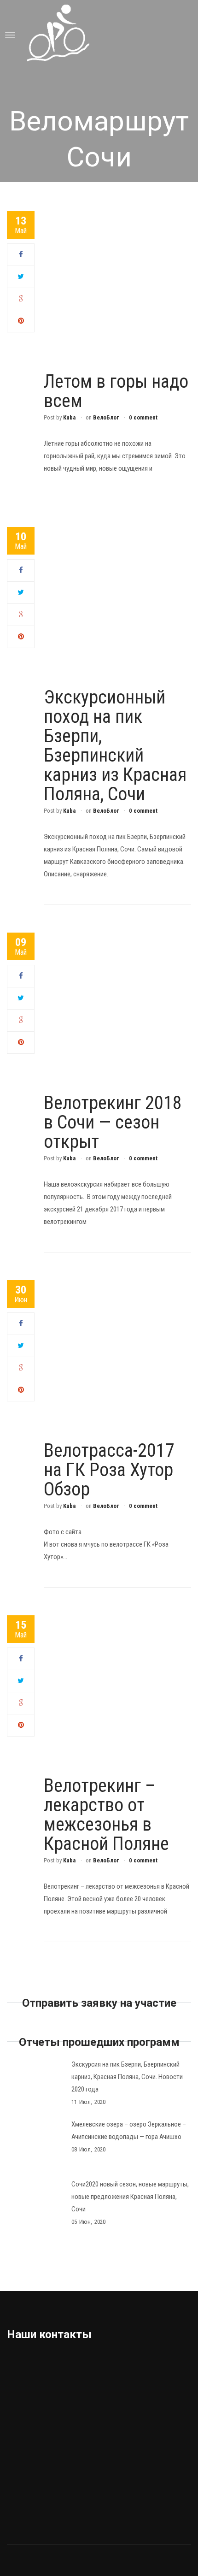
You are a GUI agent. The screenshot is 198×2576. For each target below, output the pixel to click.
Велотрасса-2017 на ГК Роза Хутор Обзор (109, 1470)
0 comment (143, 417)
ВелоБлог (106, 417)
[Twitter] (21, 277)
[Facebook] (21, 254)
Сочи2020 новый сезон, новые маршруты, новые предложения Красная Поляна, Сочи (130, 2197)
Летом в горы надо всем (116, 391)
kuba (69, 417)
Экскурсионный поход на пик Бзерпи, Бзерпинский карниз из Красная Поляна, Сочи (115, 746)
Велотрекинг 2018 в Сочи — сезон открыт (113, 1122)
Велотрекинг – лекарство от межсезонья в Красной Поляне (106, 1815)
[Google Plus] (21, 299)
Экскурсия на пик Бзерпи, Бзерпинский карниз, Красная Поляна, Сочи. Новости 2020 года (127, 2077)
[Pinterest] (21, 321)
